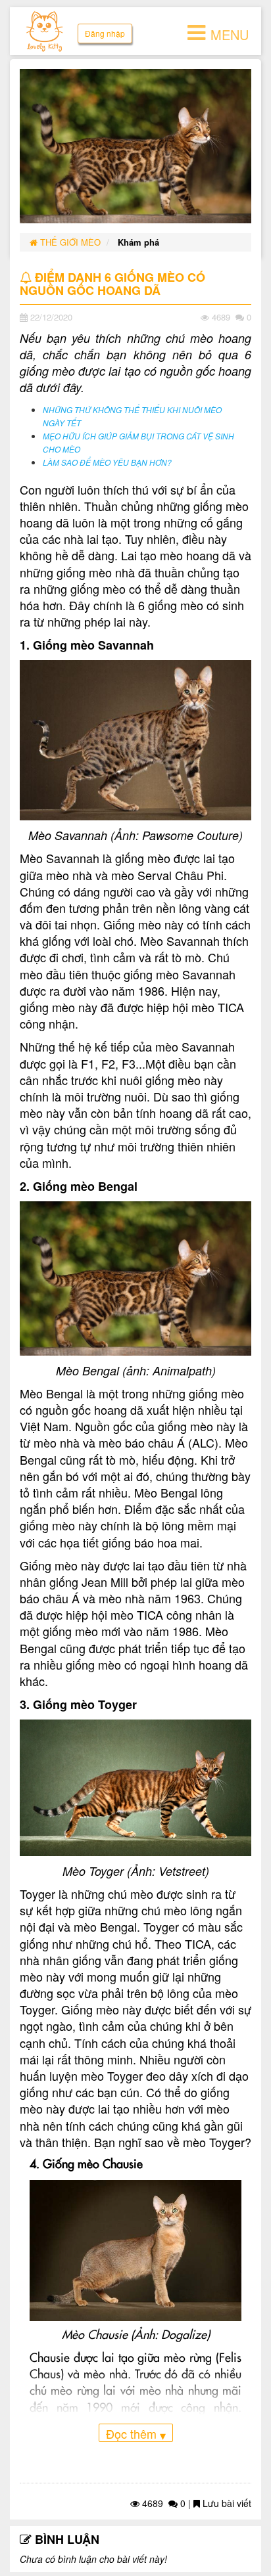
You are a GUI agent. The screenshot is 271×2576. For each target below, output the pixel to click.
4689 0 (162, 2503)
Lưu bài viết (226, 2503)
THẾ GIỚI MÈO (69, 242)
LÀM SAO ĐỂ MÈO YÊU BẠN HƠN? (107, 462)
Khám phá (138, 242)
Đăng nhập (105, 33)
